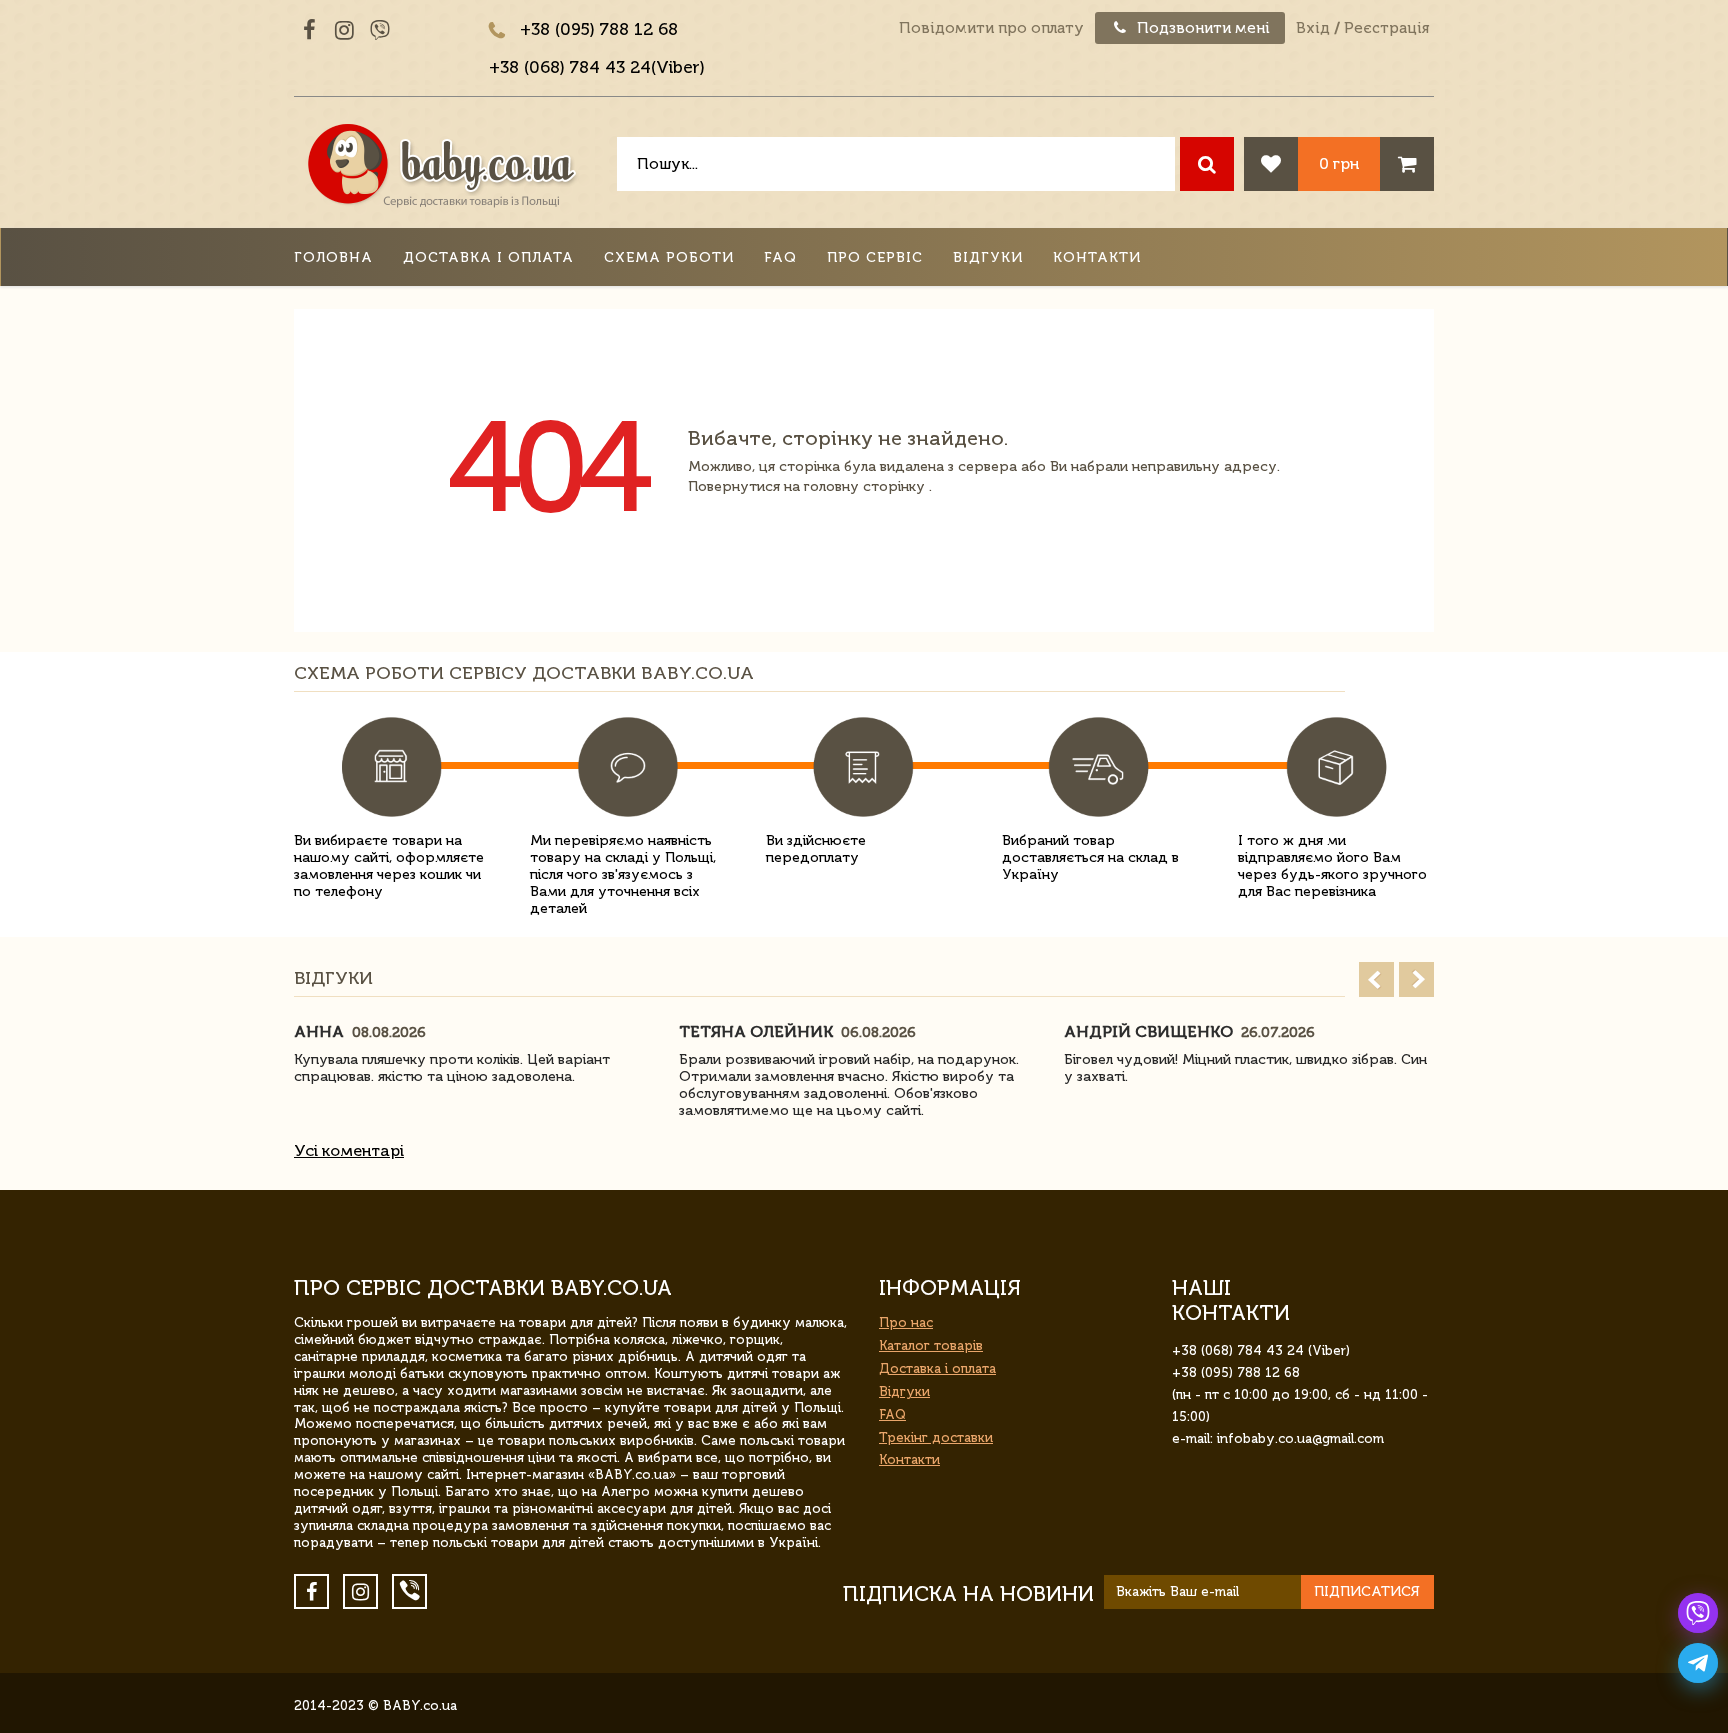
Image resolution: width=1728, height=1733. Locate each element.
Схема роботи (669, 257)
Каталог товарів (931, 1345)
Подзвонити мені (1201, 28)
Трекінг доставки (936, 1437)
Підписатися (1367, 1591)
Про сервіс (875, 257)
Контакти (1097, 257)
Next (1416, 979)
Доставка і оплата (488, 257)
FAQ (780, 257)
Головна (333, 257)
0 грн (1339, 163)
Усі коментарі (349, 1150)
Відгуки (988, 257)
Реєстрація (1386, 28)
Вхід (1313, 28)
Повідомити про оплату (991, 28)
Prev (1376, 979)
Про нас (906, 1322)
